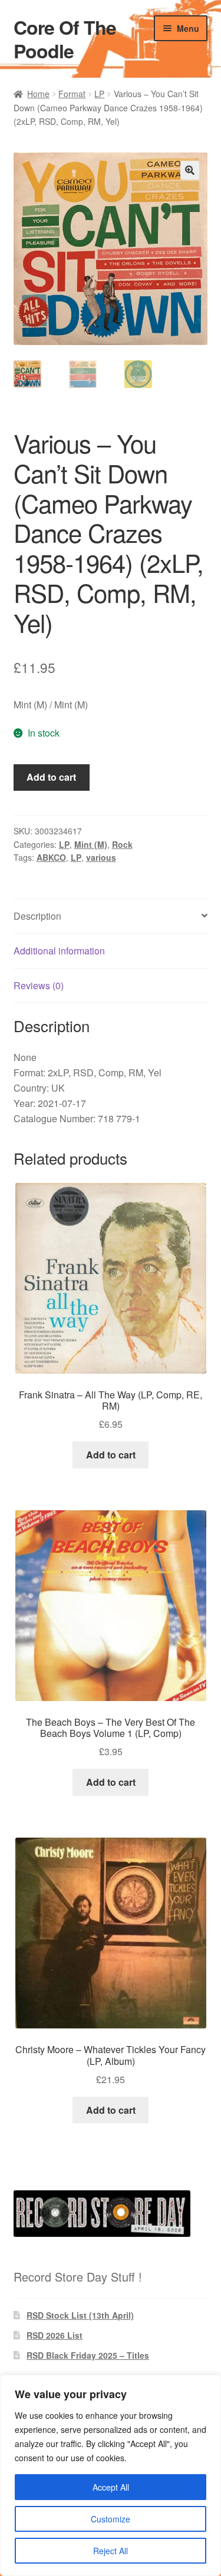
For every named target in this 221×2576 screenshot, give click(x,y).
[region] (111, 2475)
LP (99, 94)
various (101, 857)
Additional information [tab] (59, 951)
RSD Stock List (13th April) (80, 2315)
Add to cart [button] (111, 1455)
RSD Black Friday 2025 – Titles (88, 2355)
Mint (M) (91, 844)
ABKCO (51, 857)
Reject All (111, 2551)
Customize (111, 2519)
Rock (122, 844)
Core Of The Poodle (65, 39)
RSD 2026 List (55, 2335)
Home (38, 94)
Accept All (111, 2487)
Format (72, 94)
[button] (190, 170)
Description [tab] (37, 916)
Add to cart (51, 777)
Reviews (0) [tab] (39, 985)
